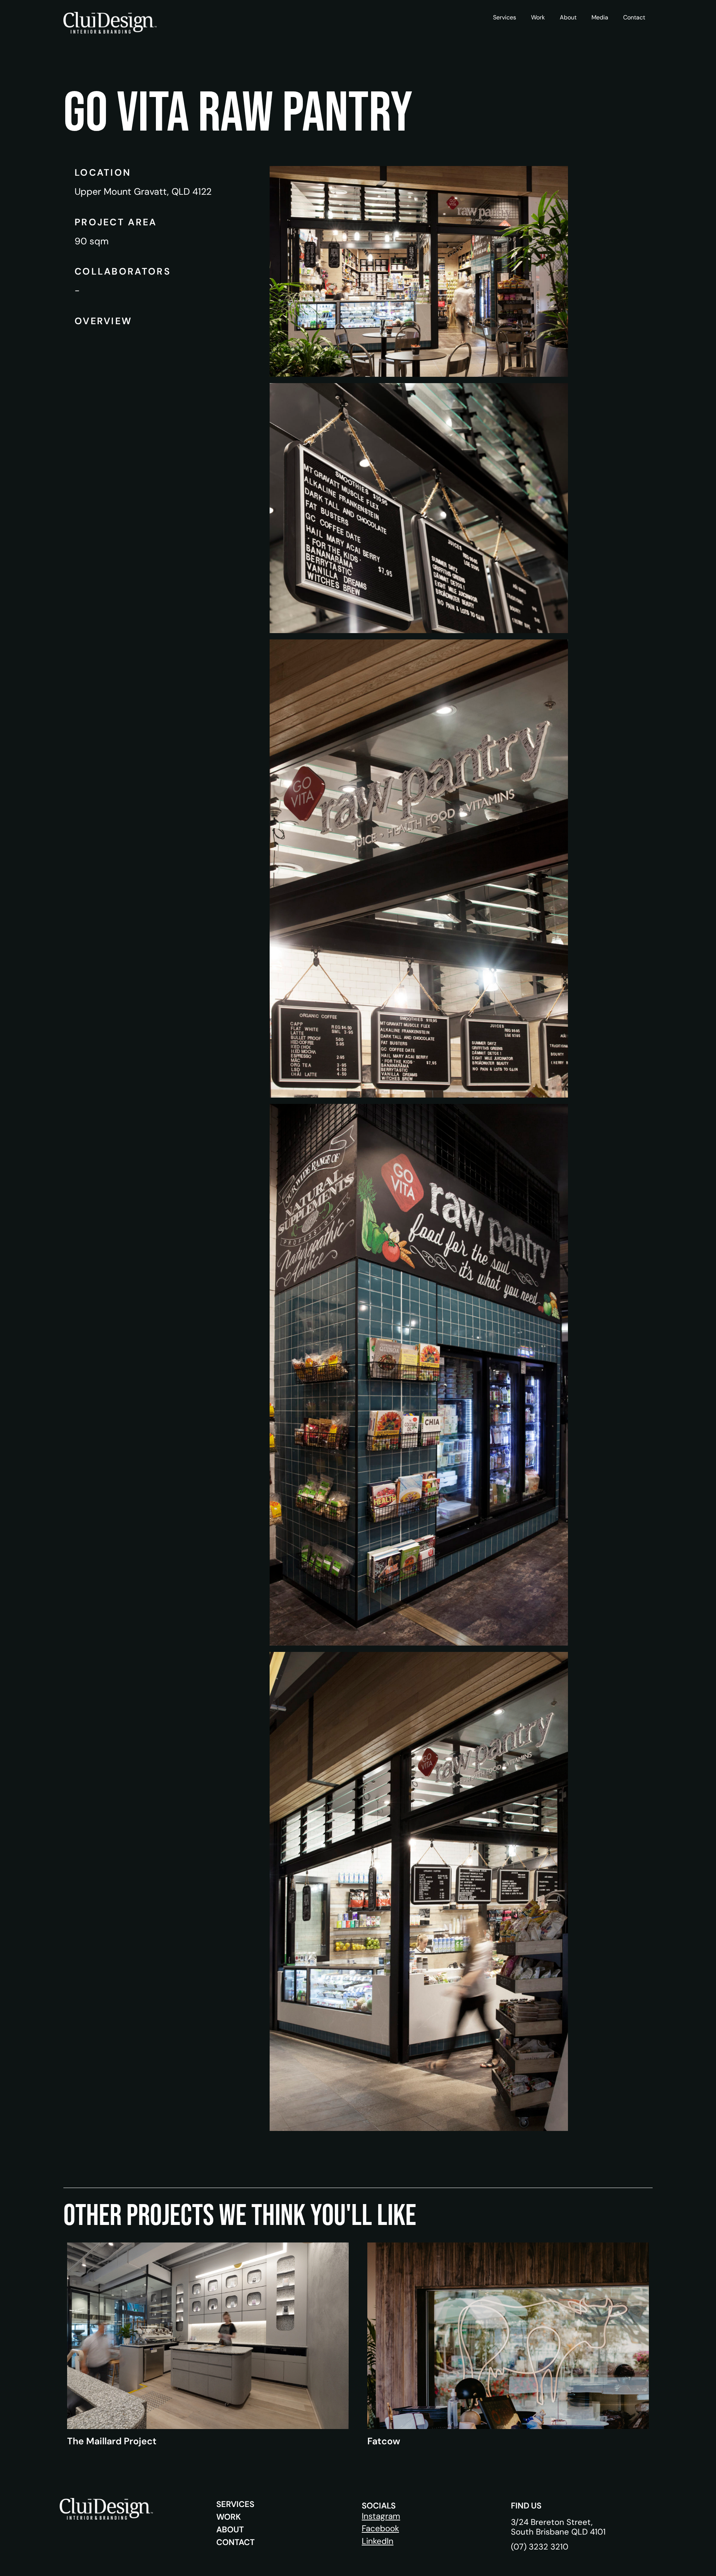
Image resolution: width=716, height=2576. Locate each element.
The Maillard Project (112, 2441)
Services (505, 17)
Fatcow (384, 2441)
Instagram (381, 2516)
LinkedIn (378, 2541)
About (568, 17)
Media (600, 17)
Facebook (380, 2528)
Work (538, 17)
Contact (634, 17)
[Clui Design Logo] (110, 23)
